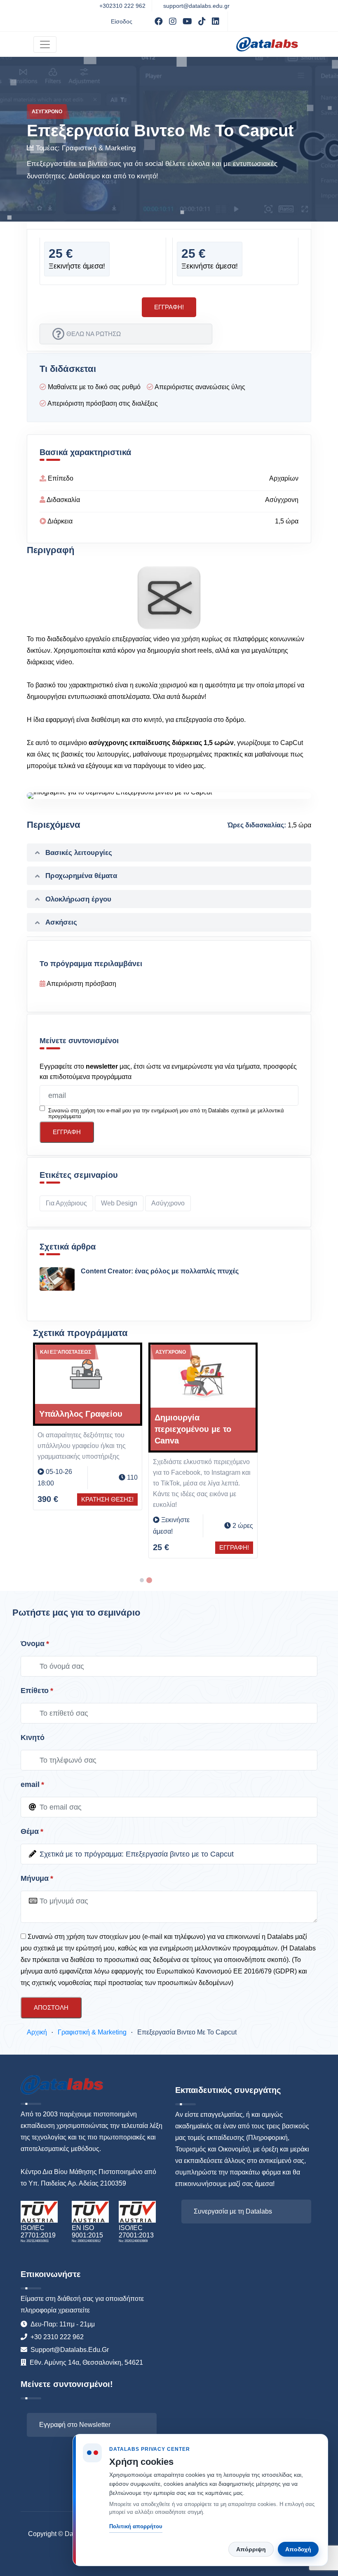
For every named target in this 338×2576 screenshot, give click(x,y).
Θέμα (30, 1831)
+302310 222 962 (122, 6)
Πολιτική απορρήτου (136, 2526)
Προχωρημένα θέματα (81, 876)
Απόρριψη (251, 2549)
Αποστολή (51, 2007)
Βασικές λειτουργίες (79, 853)
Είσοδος (122, 21)
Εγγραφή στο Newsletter (75, 2425)
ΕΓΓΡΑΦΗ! (216, 1547)
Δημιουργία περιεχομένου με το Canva (175, 1429)
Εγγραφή (67, 1132)
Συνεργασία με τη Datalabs (233, 2211)
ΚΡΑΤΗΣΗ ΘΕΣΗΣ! (90, 1499)
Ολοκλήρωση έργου (78, 899)
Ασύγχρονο (168, 1203)
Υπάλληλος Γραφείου (63, 1414)
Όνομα (33, 1644)
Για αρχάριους (66, 1203)
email (30, 1784)
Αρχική (37, 2032)
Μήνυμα (35, 1878)
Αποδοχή (298, 2549)
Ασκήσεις (61, 922)
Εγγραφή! (169, 307)
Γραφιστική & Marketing (99, 148)
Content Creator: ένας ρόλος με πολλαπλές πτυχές (160, 1271)
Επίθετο (35, 1691)
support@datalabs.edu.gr (196, 6)
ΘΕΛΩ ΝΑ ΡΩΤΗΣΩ (94, 334)
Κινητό (33, 1738)
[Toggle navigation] (45, 44)
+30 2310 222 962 (57, 2337)
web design (119, 1203)
